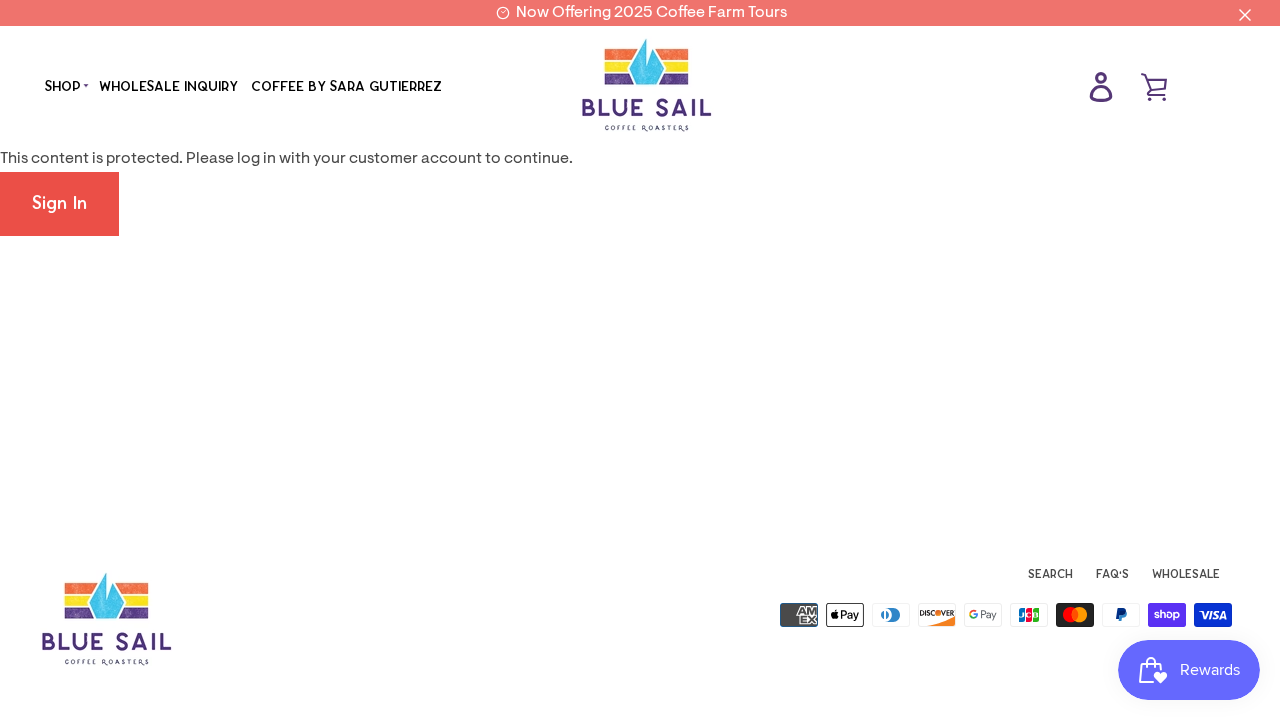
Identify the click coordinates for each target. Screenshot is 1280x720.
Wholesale (1186, 574)
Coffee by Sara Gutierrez (346, 86)
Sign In (59, 203)
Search (1050, 574)
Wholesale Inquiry (168, 86)
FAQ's (1112, 574)
